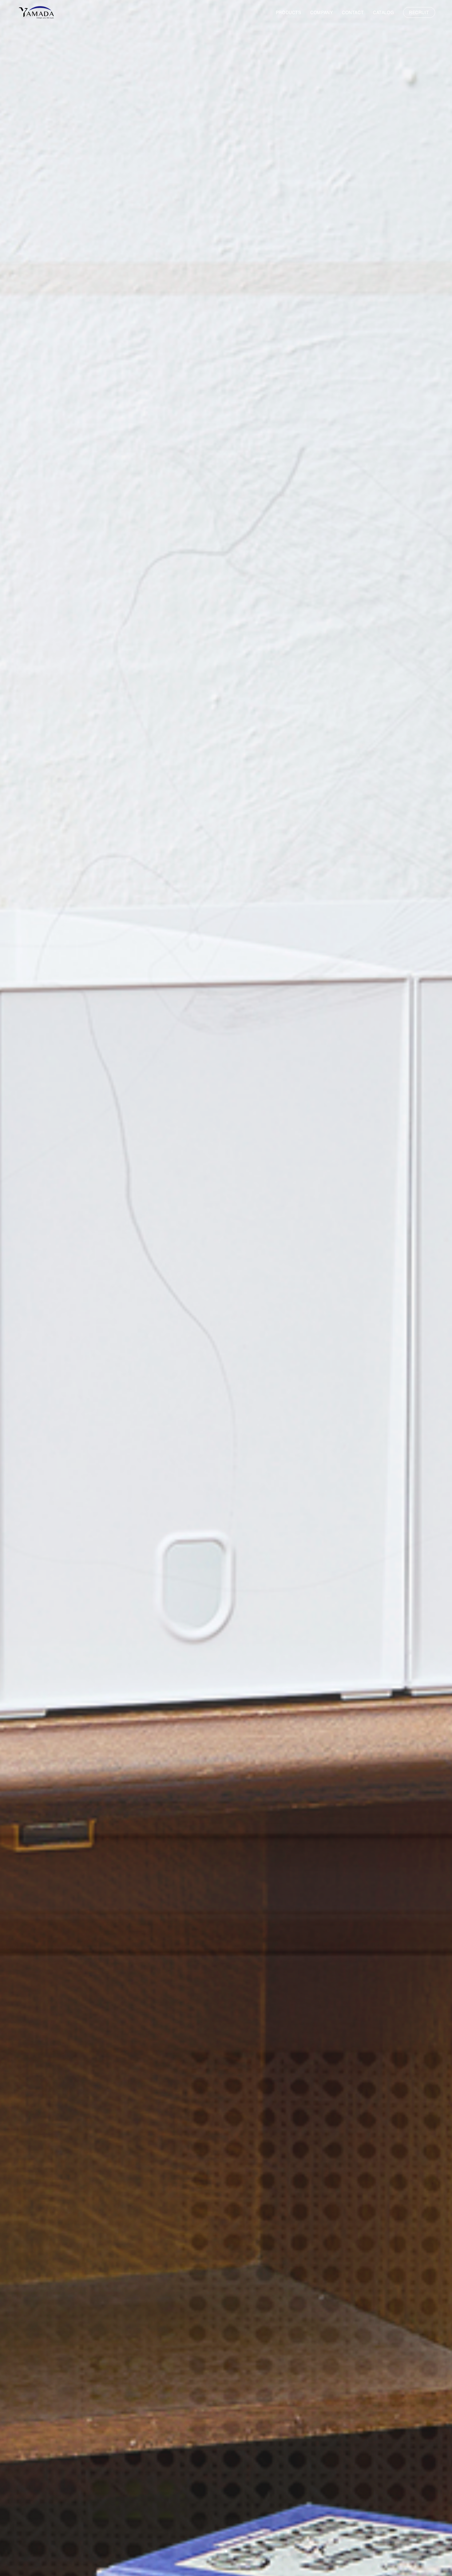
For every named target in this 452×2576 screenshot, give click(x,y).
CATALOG (383, 12)
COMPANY (321, 12)
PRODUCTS (288, 12)
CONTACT (353, 12)
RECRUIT (419, 12)
